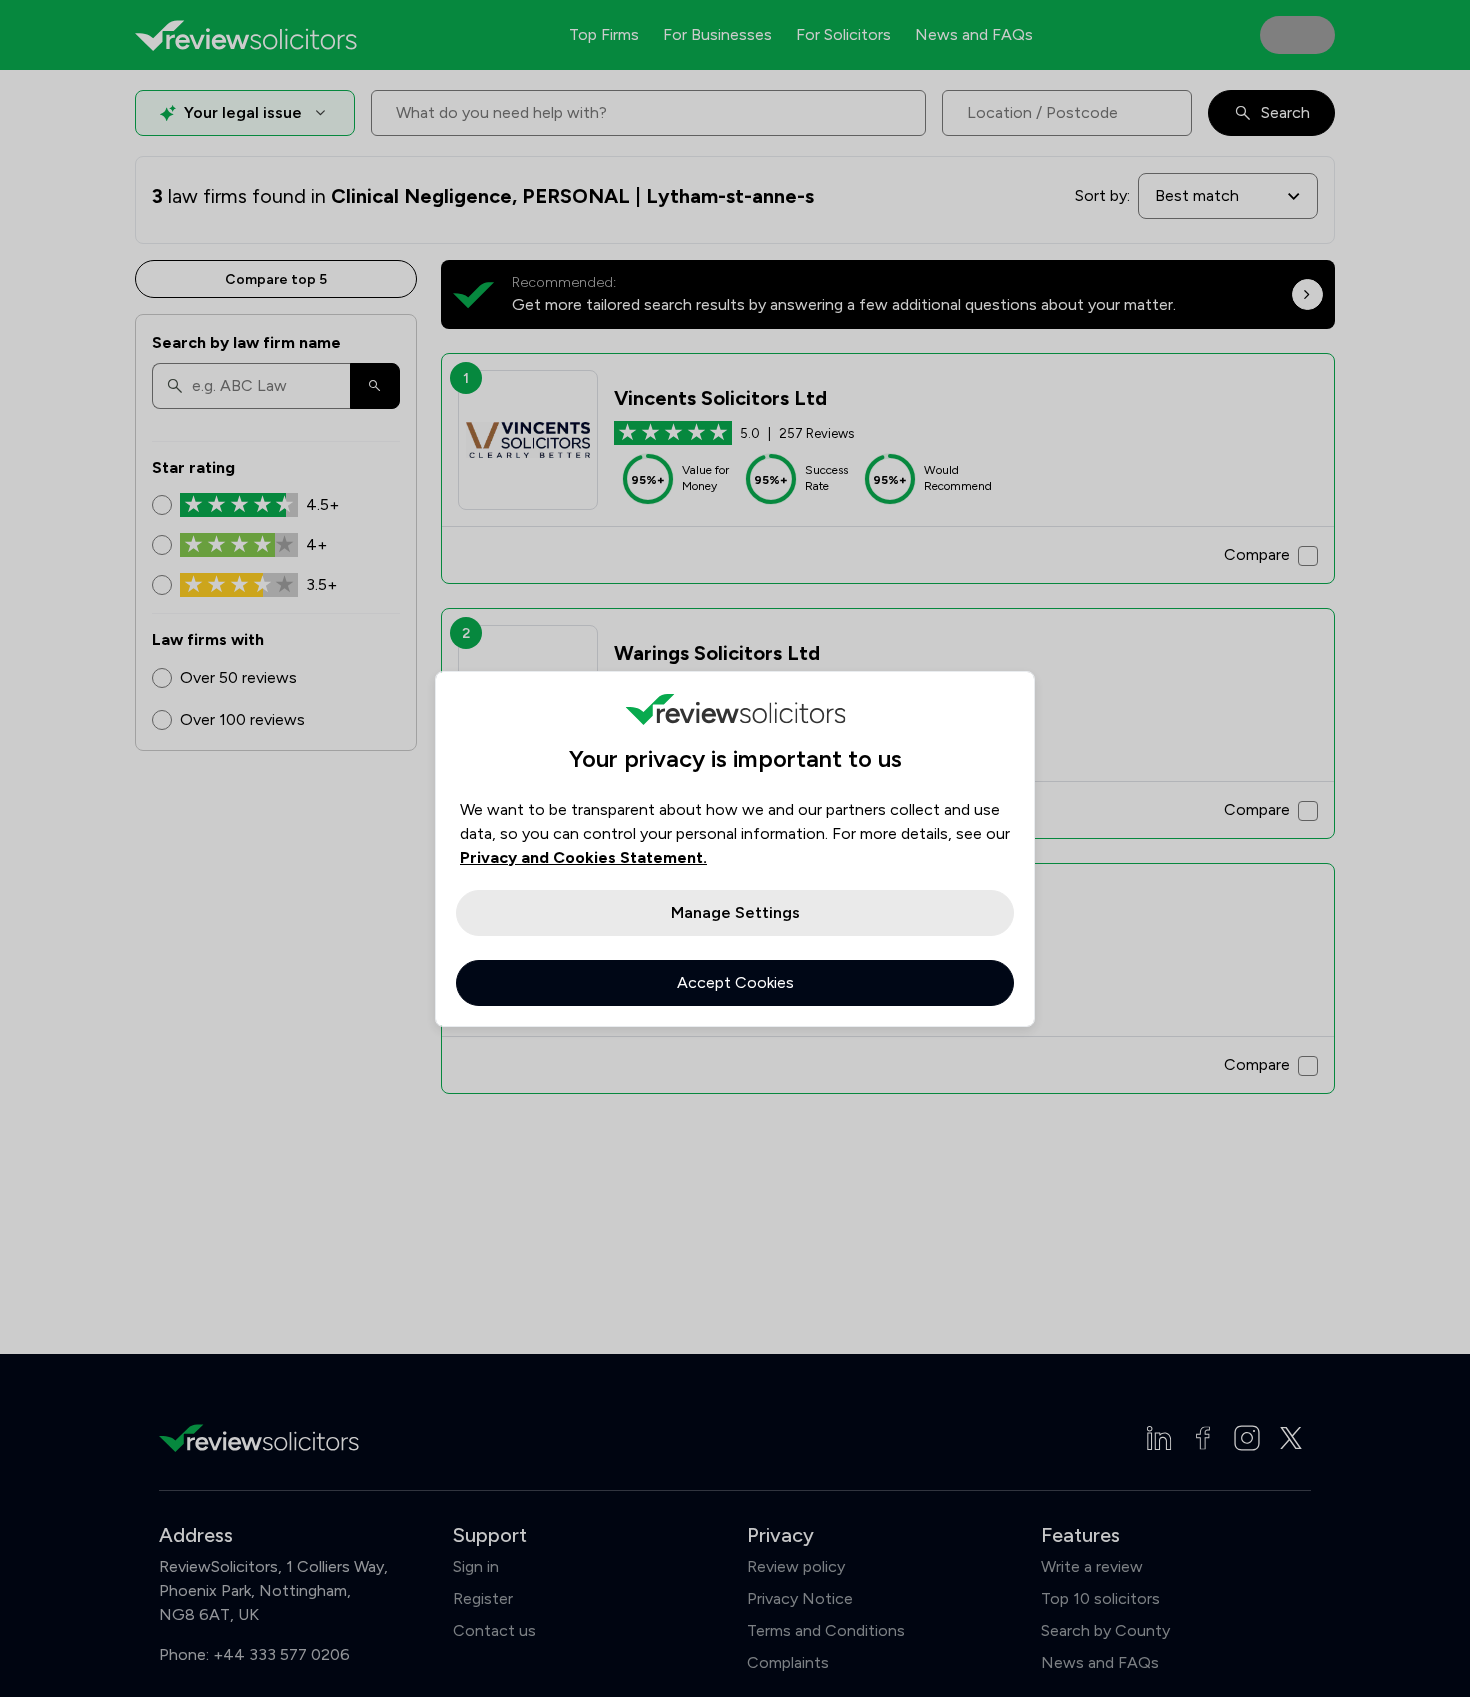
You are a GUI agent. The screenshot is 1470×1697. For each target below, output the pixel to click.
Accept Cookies (735, 982)
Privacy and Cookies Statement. (583, 857)
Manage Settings (735, 912)
